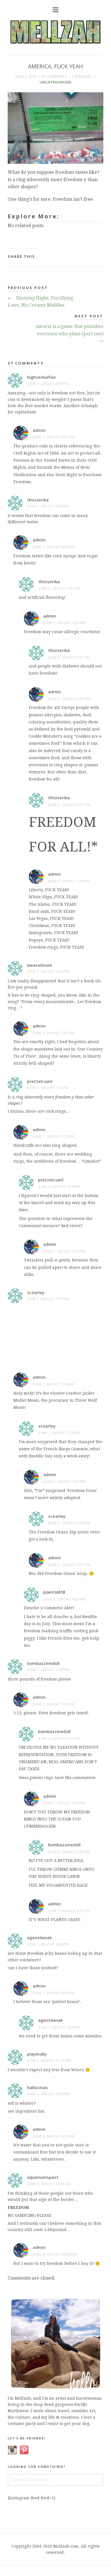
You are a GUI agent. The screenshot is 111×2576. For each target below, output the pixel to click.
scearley (36, 1292)
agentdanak (39, 1937)
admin (39, 430)
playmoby (37, 2054)
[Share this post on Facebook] (94, 254)
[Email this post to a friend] (102, 254)
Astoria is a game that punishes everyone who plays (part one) (70, 334)
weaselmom (40, 965)
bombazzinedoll (43, 1663)
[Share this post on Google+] (100, 254)
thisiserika (38, 500)
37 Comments (54, 77)
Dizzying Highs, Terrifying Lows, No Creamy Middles (40, 302)
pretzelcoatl (40, 1081)
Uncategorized (55, 82)
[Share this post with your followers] (97, 254)
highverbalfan (41, 377)
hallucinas (37, 2087)
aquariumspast (43, 2177)
